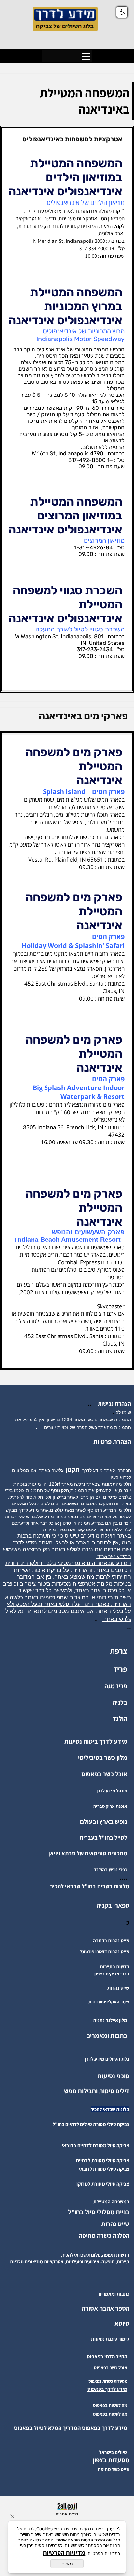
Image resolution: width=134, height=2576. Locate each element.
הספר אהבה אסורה (106, 2308)
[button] (122, 12)
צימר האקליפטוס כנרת (109, 2002)
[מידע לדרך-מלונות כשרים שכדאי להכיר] (48, 1886)
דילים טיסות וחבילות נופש (97, 2091)
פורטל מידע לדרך (111, 1791)
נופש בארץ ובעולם (104, 1821)
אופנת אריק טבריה (110, 1806)
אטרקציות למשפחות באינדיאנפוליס (72, 139)
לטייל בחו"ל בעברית (103, 1838)
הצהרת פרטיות (112, 1442)
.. (91, 1403)
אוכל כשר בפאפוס (104, 1774)
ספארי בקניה (113, 1905)
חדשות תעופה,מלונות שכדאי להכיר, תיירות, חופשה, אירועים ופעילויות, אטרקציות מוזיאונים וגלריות (70, 2258)
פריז (121, 1669)
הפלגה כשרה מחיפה (104, 2236)
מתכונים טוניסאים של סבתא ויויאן (88, 1853)
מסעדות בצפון (111, 2460)
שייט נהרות (115, 2224)
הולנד (120, 1719)
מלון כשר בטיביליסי (103, 1758)
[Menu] (86, 56)
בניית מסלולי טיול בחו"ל (99, 2212)
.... (123, 1877)
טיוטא (121, 2323)
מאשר (67, 2564)
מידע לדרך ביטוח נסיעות (96, 1741)
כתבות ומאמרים (107, 2036)
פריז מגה (116, 1686)
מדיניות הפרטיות (64, 2553)
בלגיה (120, 1702)
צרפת (119, 1651)
